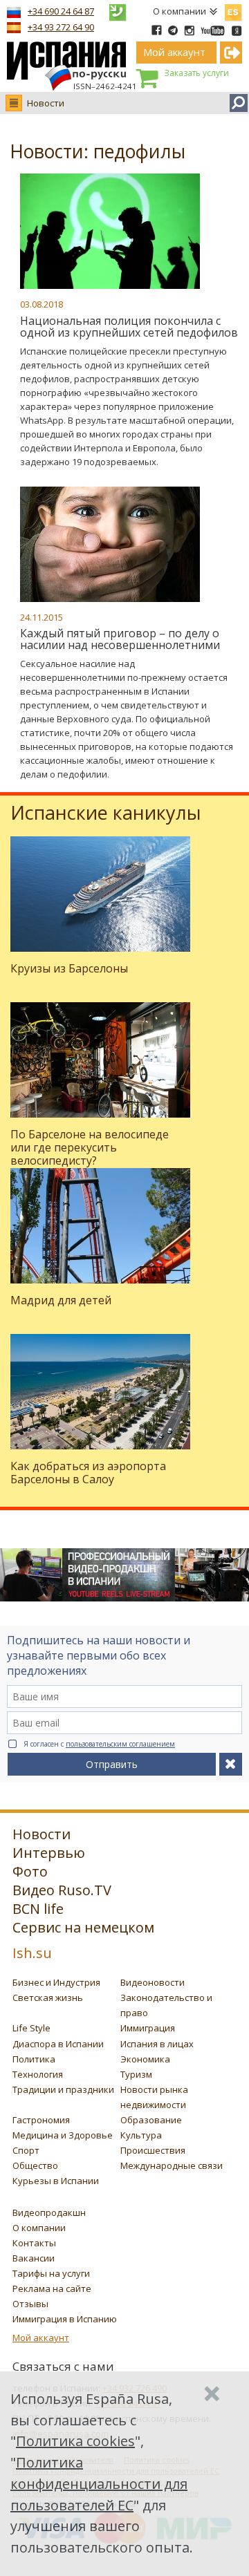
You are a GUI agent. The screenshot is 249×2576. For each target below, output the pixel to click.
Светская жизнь (48, 1997)
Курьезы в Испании (56, 2181)
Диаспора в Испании (58, 2044)
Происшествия (153, 2150)
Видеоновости (153, 1982)
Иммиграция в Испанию (65, 2319)
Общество (35, 2165)
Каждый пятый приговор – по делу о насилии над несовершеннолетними (120, 639)
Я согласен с (99, 1744)
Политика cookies (75, 2441)
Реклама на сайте (52, 2288)
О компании (179, 11)
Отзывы (30, 2304)
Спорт (26, 2150)
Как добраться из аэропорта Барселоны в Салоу (88, 1473)
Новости (46, 103)
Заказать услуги (196, 73)
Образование (151, 2120)
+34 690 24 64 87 (61, 11)
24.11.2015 (41, 617)
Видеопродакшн (49, 2212)
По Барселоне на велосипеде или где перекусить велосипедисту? (90, 1147)
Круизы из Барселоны (69, 968)
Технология (38, 2074)
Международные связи (172, 2165)
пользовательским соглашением (120, 1744)
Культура (141, 2135)
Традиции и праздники (63, 2089)
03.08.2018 (41, 304)
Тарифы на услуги (51, 2273)
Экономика (145, 2059)
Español (233, 10)
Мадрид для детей (61, 1300)
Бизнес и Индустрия (56, 1982)
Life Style (31, 2028)
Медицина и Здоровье (63, 2135)
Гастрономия (41, 2120)
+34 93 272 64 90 (61, 27)
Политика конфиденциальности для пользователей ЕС (99, 2484)
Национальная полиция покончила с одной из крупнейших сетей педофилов (129, 327)
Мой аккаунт (41, 2338)
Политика (34, 2059)
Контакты (34, 2243)
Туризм (136, 2074)
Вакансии (34, 2258)
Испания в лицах (157, 2044)
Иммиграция (148, 2028)
